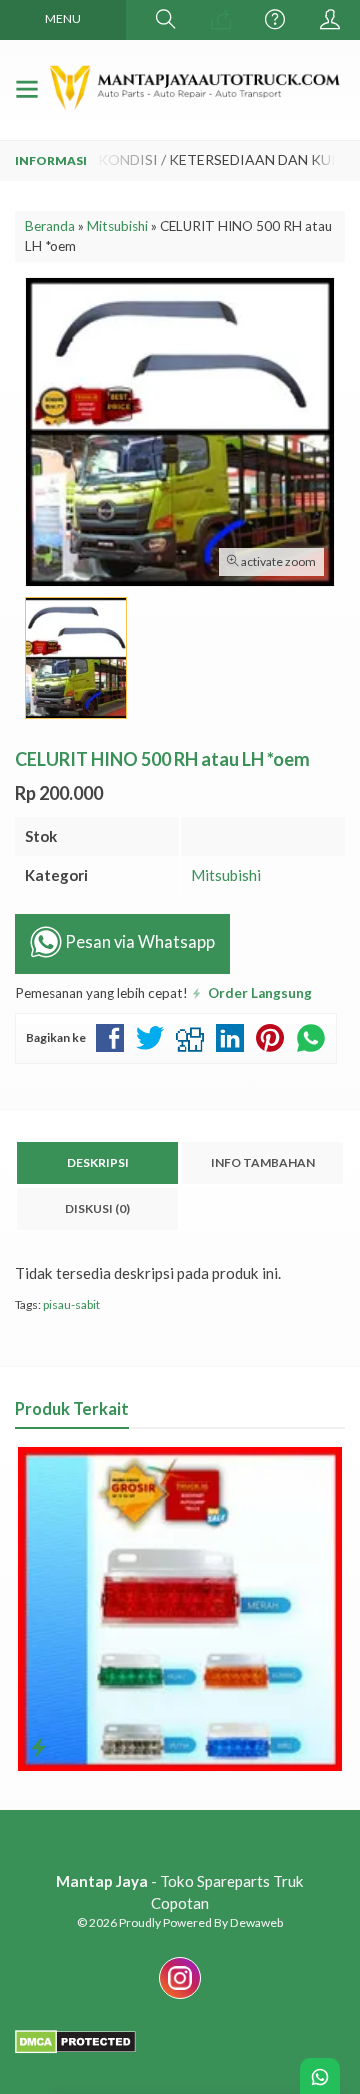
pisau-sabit (71, 1304)
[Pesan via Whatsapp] (221, 20)
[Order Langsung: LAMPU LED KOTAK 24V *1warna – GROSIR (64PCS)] (38, 1747)
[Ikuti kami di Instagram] (180, 1998)
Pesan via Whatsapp (138, 943)
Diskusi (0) (97, 1208)
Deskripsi (98, 1162)
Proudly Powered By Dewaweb (201, 1922)
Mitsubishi (226, 875)
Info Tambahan (263, 1162)
